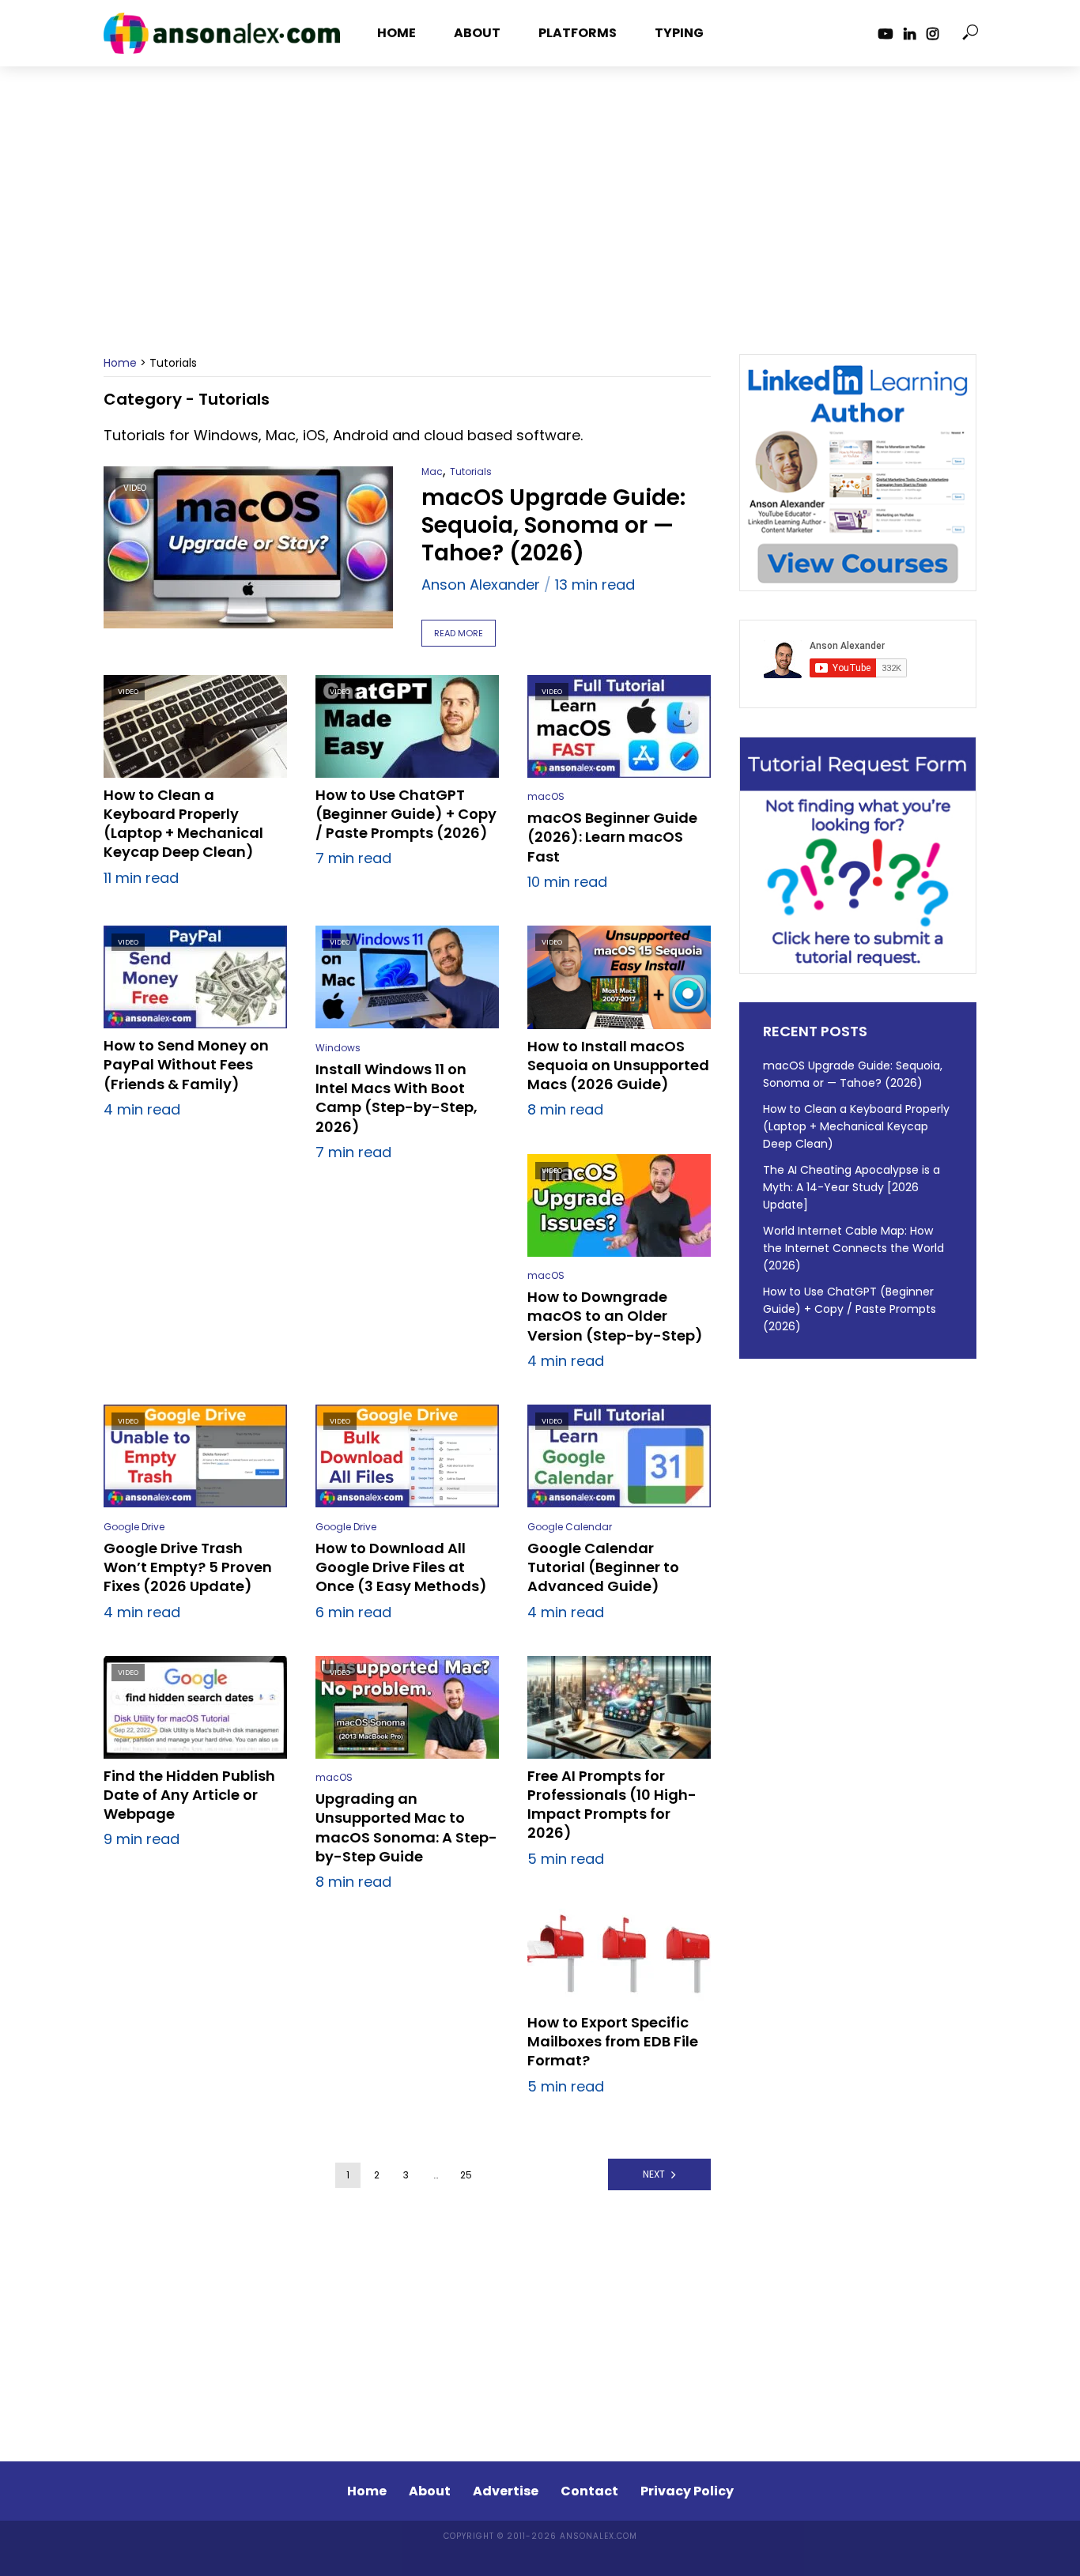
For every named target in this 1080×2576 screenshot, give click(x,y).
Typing (679, 33)
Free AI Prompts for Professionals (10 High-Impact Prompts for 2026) (612, 1805)
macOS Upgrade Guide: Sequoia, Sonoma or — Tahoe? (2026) (553, 525)
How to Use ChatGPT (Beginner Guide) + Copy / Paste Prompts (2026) (406, 815)
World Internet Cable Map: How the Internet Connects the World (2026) (853, 1248)
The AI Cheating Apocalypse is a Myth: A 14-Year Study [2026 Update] (852, 1187)
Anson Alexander (481, 585)
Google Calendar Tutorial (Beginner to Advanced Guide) (603, 1568)
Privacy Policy (687, 2491)
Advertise (506, 2491)
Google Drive (134, 1527)
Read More (459, 633)
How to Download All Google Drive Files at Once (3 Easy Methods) (401, 1568)
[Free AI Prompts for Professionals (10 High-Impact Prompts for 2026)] (619, 1707)
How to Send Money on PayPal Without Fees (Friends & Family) (186, 1065)
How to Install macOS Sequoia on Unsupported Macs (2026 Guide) (618, 1066)
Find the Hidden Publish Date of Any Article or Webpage (189, 1795)
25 (466, 2175)
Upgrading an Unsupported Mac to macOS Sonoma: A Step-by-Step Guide (406, 1828)
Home (397, 33)
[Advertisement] (540, 224)
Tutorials (471, 471)
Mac (432, 471)
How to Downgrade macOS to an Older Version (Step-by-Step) (615, 1316)
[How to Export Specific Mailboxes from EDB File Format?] (619, 1954)
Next (654, 2174)
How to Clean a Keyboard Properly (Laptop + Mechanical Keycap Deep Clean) (183, 824)
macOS (546, 796)
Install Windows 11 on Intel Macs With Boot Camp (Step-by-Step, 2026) (397, 1098)
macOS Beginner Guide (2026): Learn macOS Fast (612, 837)
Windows (338, 1048)
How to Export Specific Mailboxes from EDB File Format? (613, 2042)
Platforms (578, 33)
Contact (589, 2491)
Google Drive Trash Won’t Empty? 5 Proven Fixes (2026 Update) (188, 1568)
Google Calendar (570, 1527)
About (477, 33)
